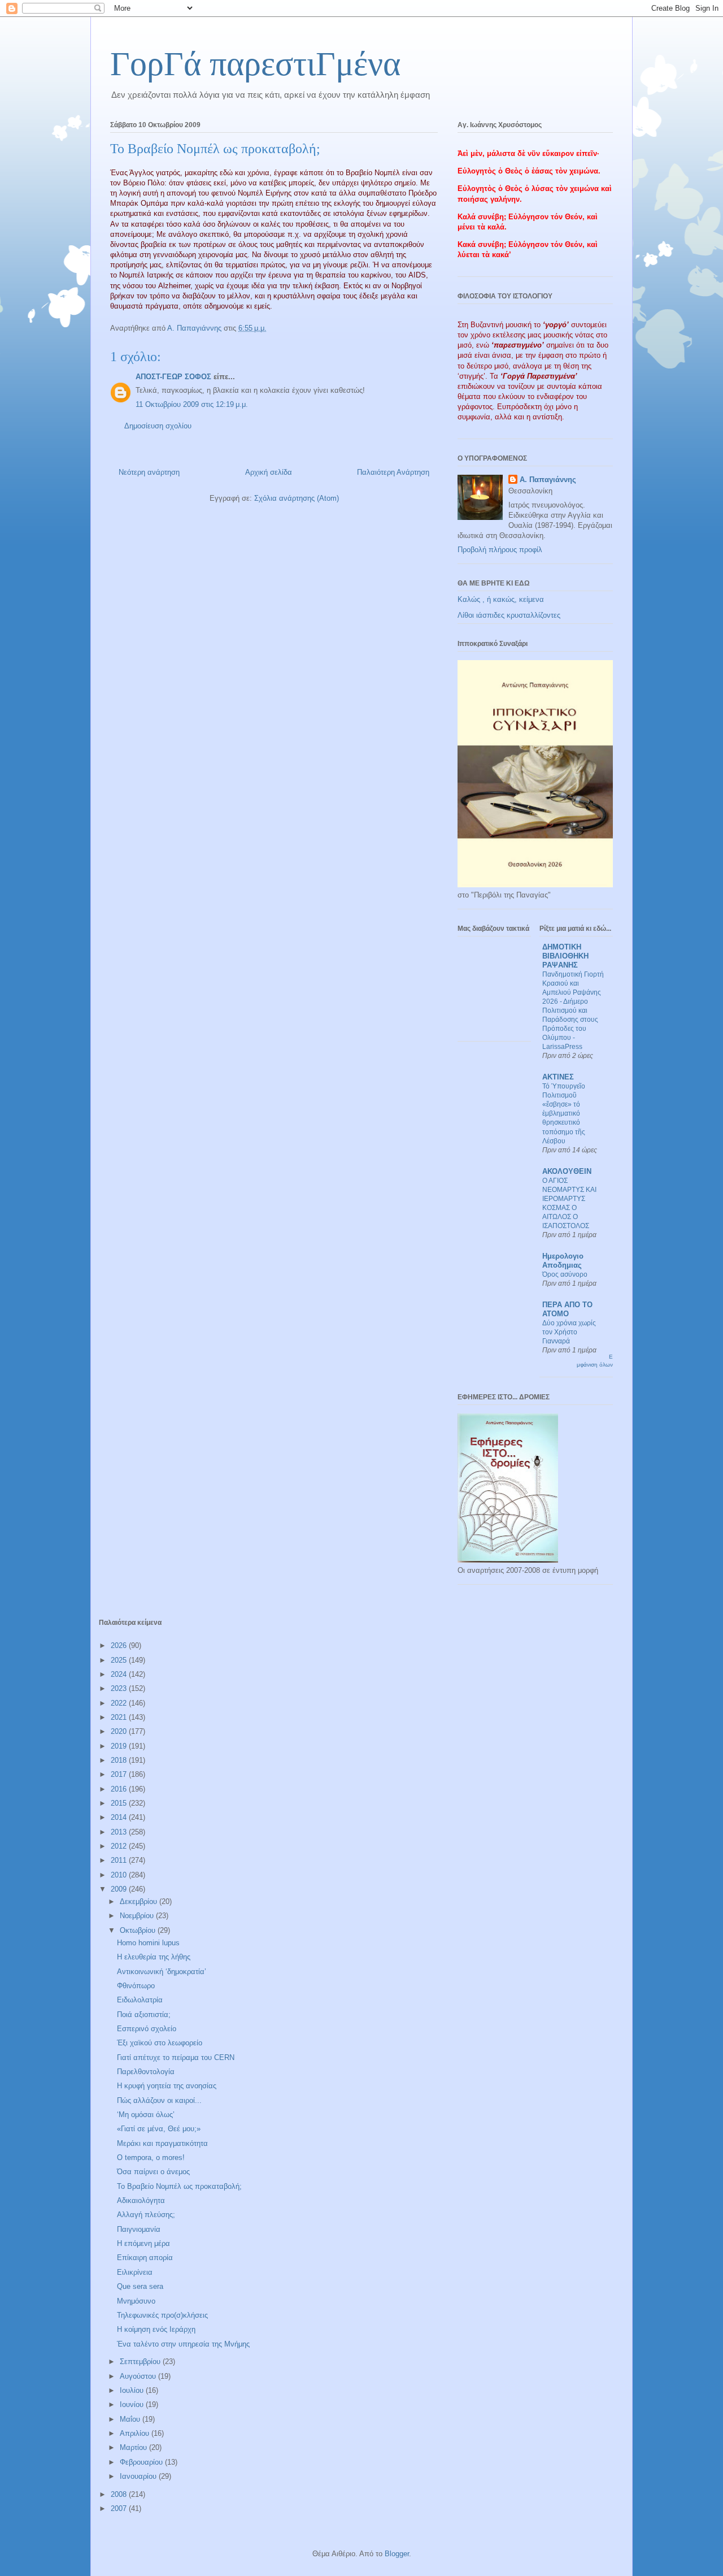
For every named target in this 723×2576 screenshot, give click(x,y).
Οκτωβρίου (139, 1930)
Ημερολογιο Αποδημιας (563, 1261)
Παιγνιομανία (139, 2229)
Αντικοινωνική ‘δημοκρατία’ (162, 1972)
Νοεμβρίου (138, 1916)
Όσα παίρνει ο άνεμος (153, 2172)
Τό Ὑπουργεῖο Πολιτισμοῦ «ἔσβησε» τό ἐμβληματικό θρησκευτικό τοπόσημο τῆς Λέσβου (564, 1113)
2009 (120, 1889)
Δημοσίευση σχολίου (158, 426)
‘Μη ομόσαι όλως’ (146, 2115)
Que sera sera (140, 2286)
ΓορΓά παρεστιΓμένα (255, 64)
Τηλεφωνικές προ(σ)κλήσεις (162, 2315)
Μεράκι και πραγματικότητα (162, 2143)
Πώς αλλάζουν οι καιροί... (159, 2100)
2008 (120, 2494)
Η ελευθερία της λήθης (154, 1957)
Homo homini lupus (148, 1943)
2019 (120, 1746)
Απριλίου (136, 2433)
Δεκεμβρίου (140, 1901)
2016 (120, 1789)
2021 (120, 1717)
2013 (120, 1832)
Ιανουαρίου (139, 2476)
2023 (120, 1688)
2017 (120, 1774)
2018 (120, 1760)
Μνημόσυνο (136, 2301)
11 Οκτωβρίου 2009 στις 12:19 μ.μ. (192, 404)
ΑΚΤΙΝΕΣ (558, 1077)
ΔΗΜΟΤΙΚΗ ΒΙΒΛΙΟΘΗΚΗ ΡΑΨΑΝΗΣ (565, 956)
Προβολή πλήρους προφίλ (500, 550)
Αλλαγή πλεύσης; (146, 2215)
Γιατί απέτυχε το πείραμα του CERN (176, 2057)
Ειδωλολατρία (140, 2000)
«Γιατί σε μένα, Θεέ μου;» (159, 2129)
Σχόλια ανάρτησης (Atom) (297, 498)
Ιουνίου (133, 2404)
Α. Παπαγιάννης (548, 480)
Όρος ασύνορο (565, 1274)
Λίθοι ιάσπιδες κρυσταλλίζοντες (509, 615)
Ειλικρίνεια (135, 2272)
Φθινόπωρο (136, 1986)
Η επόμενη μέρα (143, 2243)
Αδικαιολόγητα (141, 2200)
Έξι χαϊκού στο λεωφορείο (160, 2043)
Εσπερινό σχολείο (147, 2029)
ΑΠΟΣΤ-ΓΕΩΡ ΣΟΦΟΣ (173, 377)
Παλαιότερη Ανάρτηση (393, 472)
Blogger (397, 2554)
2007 (120, 2508)
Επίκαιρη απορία (145, 2258)
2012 (120, 1846)
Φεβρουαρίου (142, 2462)
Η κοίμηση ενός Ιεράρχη (156, 2329)
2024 (120, 1674)
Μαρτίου (134, 2447)
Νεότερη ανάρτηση (149, 472)
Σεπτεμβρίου (141, 2362)
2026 (120, 1645)
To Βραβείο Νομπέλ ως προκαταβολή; (179, 2186)
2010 (120, 1875)
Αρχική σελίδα (269, 472)
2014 (120, 1817)
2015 (120, 1803)
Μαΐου (131, 2419)
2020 (120, 1731)
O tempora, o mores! (151, 2157)
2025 (120, 1660)
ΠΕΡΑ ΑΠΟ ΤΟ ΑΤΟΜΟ (567, 1309)
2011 (120, 1860)
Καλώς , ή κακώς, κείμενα (501, 599)
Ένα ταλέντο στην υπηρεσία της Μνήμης (183, 2344)
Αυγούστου (139, 2376)
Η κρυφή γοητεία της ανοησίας (167, 2086)
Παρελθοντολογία (146, 2072)
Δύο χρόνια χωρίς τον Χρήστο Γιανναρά (569, 1332)
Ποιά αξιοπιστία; (144, 2015)
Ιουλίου (133, 2390)
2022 (120, 1703)
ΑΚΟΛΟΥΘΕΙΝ (567, 1171)
